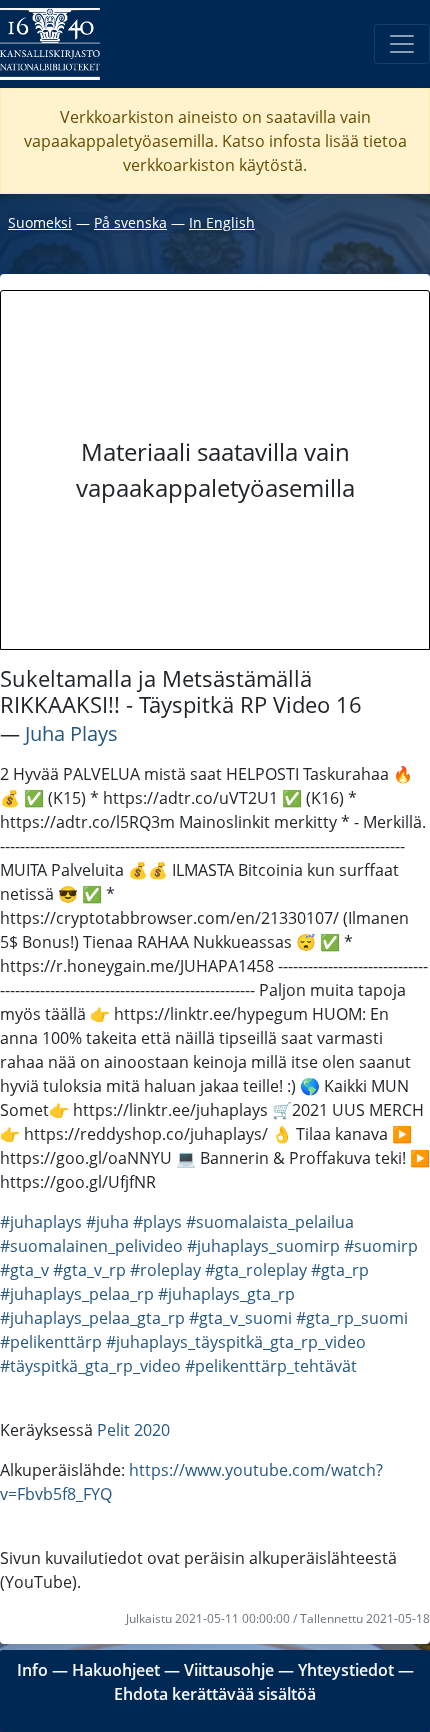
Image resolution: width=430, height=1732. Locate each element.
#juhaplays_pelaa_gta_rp (92, 1318)
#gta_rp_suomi (352, 1318)
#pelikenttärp (51, 1342)
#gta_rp (340, 1270)
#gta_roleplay (256, 1270)
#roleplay (165, 1270)
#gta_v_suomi (240, 1318)
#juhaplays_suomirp (263, 1246)
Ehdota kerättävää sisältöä (215, 1694)
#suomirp (381, 1246)
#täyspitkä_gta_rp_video (90, 1366)
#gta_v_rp (89, 1270)
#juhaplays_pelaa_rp (77, 1294)
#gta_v (24, 1270)
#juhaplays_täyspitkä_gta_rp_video (236, 1342)
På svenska (130, 222)
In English (222, 222)
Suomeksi (40, 222)
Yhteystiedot (346, 1670)
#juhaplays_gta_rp (226, 1294)
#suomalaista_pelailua (270, 1222)
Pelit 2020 (133, 1430)
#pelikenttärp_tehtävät (271, 1366)
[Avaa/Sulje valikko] (402, 44)
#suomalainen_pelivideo (91, 1246)
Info (32, 1670)
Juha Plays (71, 733)
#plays (157, 1222)
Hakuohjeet (116, 1670)
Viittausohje (229, 1670)
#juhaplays (41, 1222)
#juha (107, 1222)
